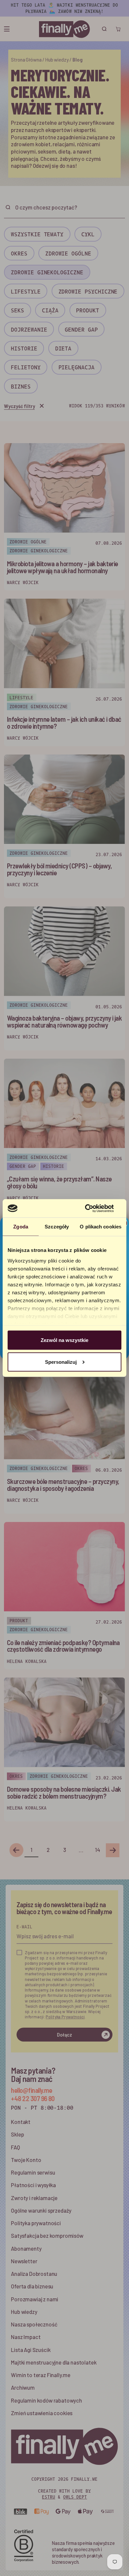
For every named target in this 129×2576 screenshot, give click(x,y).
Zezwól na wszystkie (64, 1340)
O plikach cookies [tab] (101, 1227)
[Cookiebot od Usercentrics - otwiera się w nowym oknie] (93, 1208)
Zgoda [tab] (21, 1227)
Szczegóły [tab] (57, 1227)
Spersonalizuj (61, 1362)
